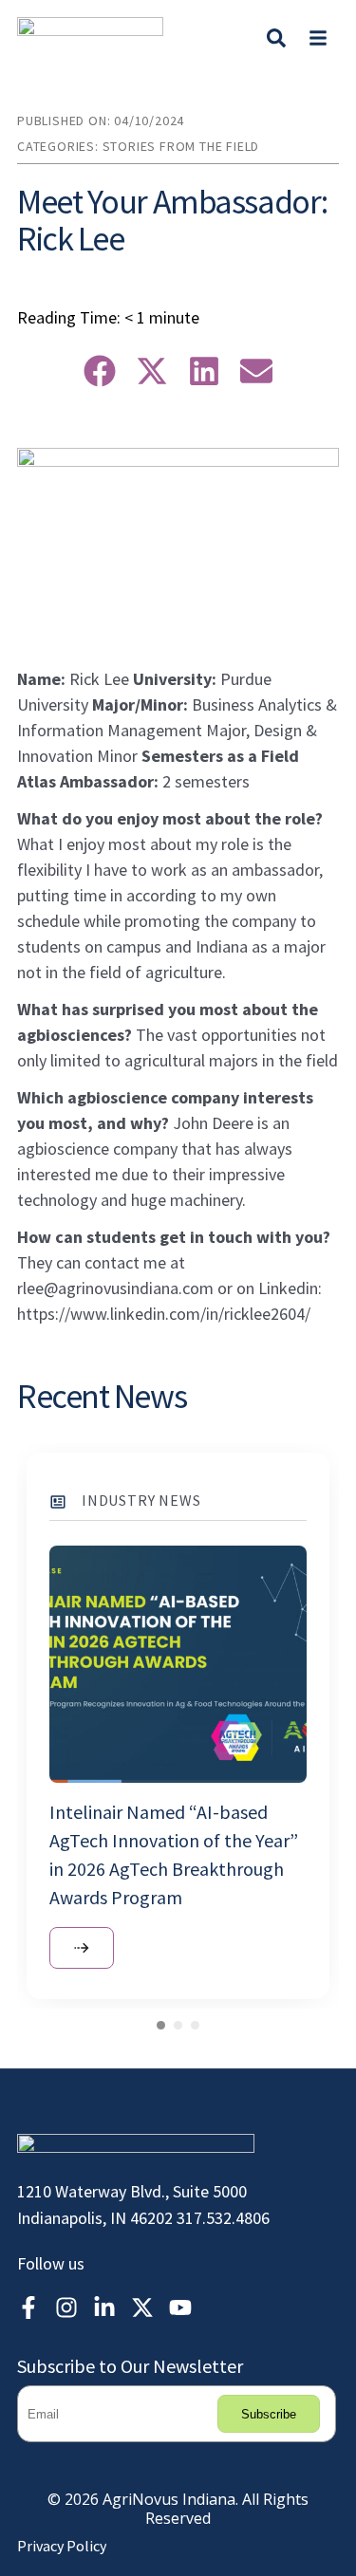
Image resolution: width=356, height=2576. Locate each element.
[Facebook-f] (28, 2307)
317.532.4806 (223, 2218)
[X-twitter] (142, 2307)
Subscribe (269, 2414)
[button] (318, 37)
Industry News (141, 1500)
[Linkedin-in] (104, 2307)
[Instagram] (66, 2307)
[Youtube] (180, 2307)
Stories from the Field (181, 146)
